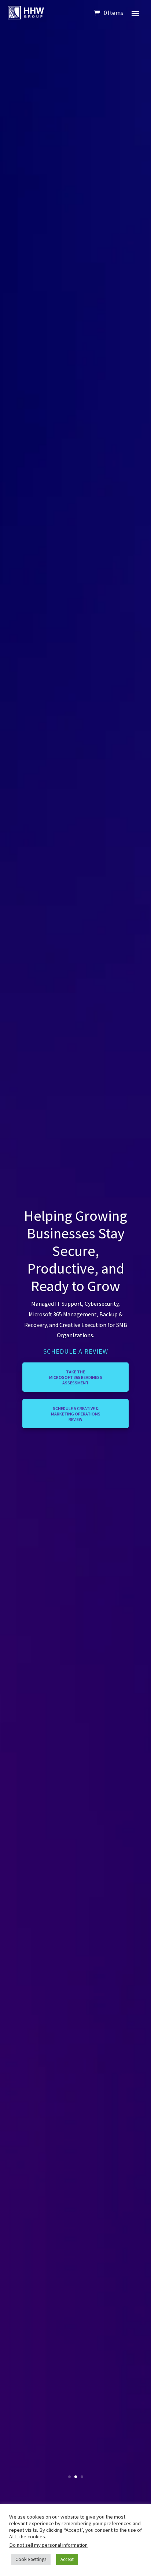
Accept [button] (67, 2559)
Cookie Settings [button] (31, 2559)
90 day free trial (76, 1404)
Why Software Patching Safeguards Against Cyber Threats (76, 1312)
